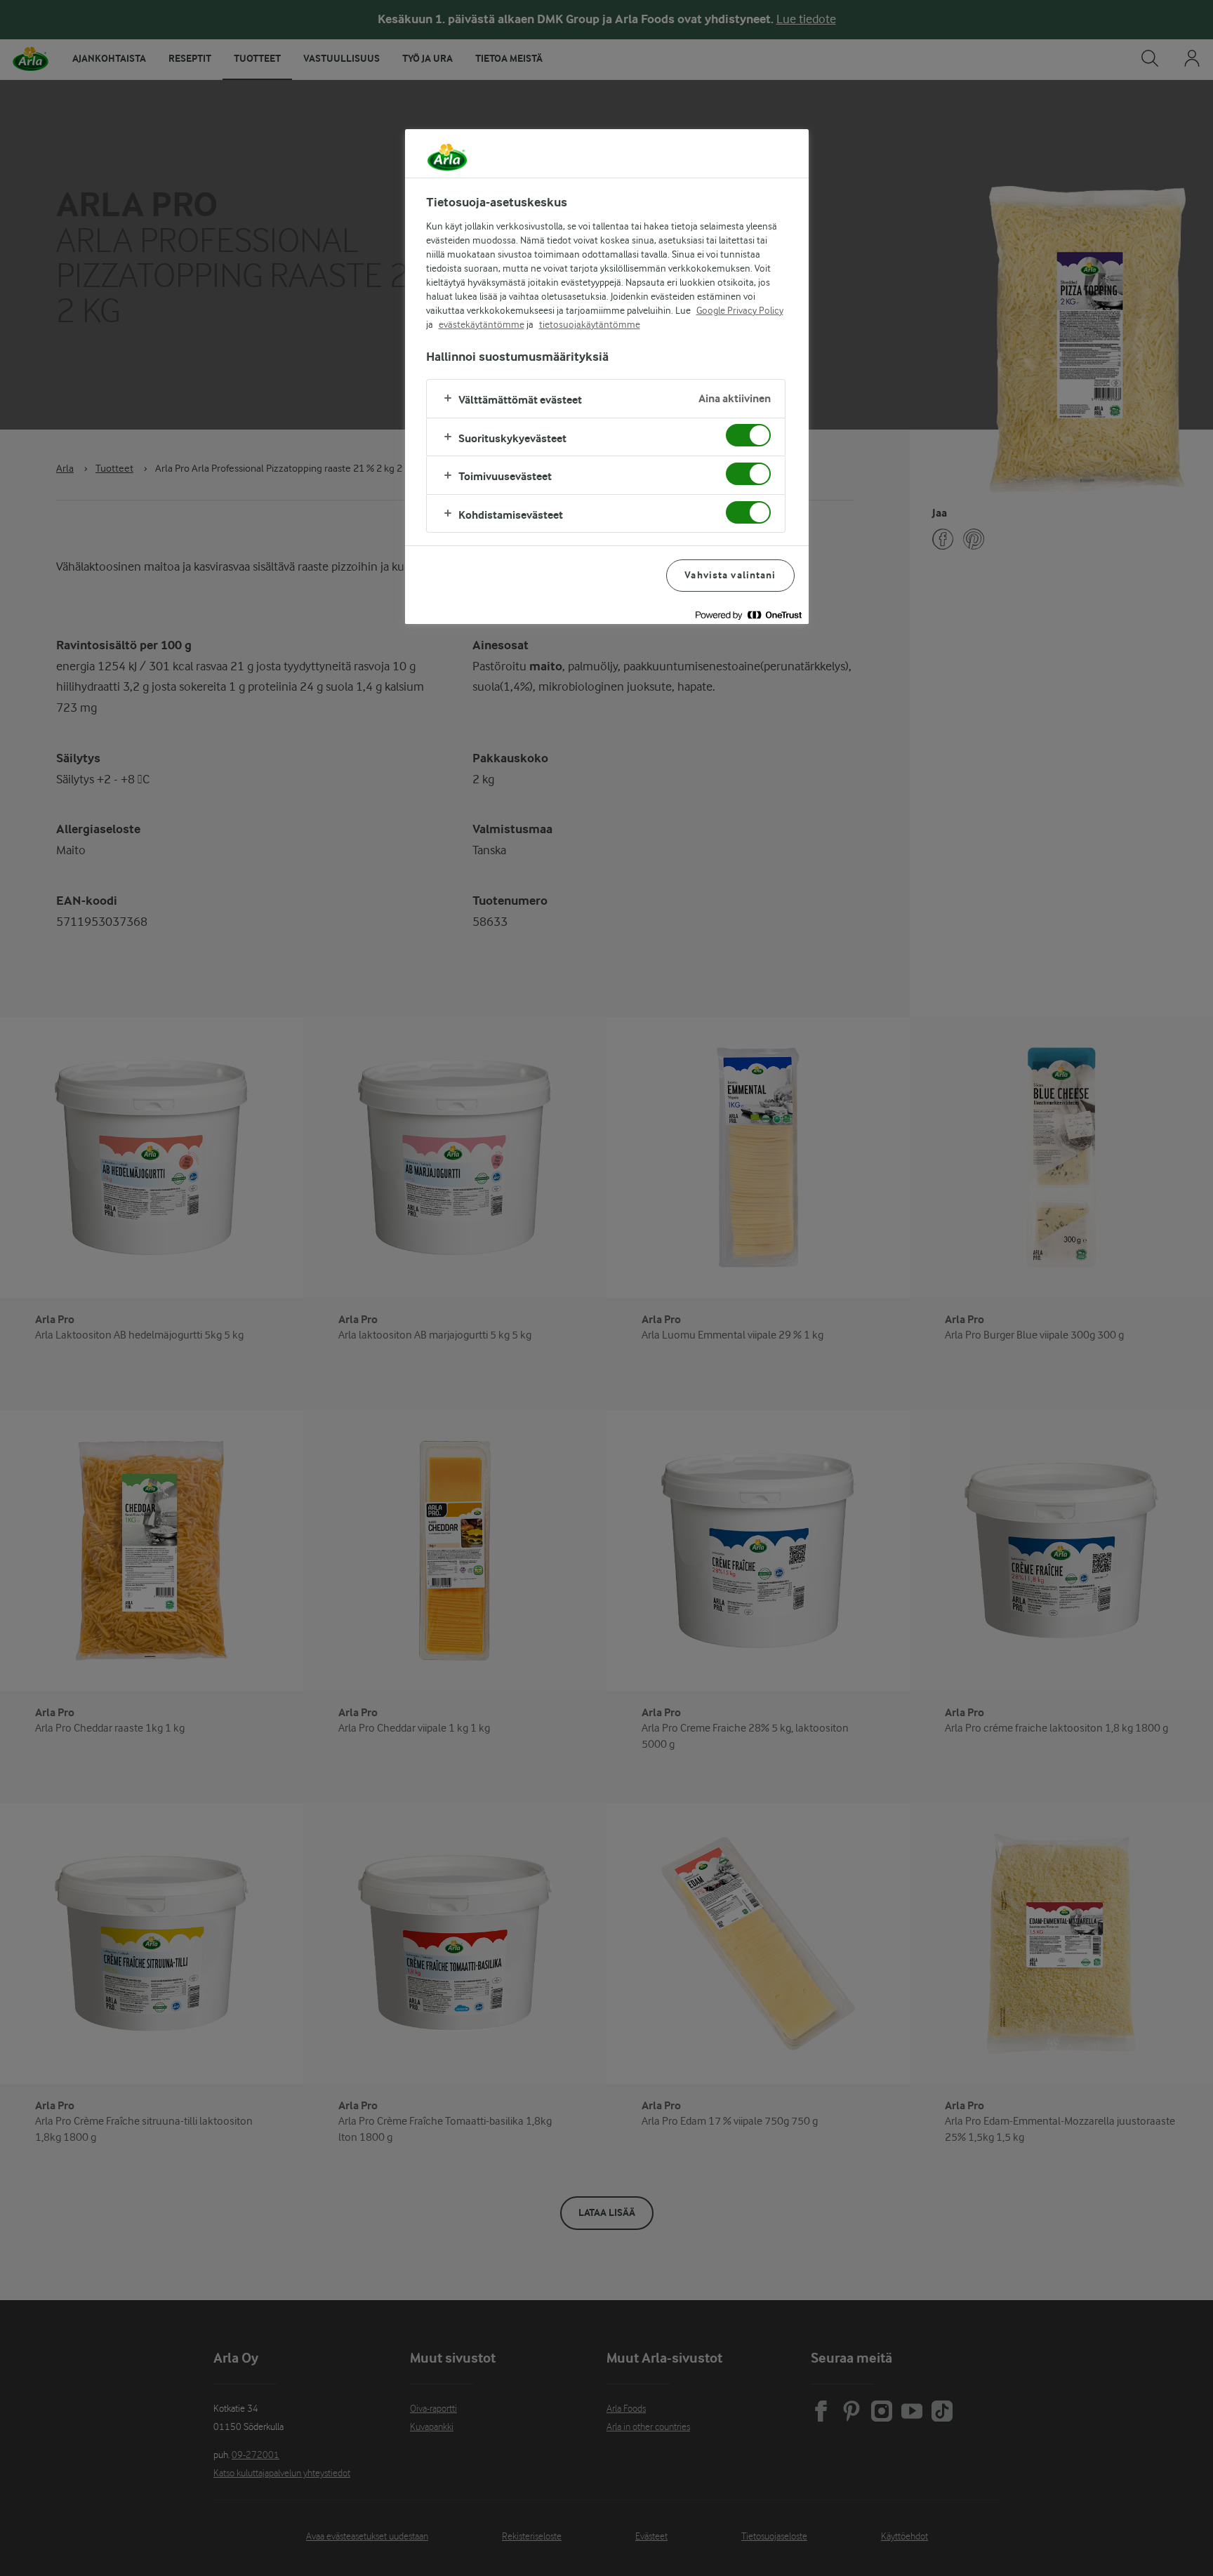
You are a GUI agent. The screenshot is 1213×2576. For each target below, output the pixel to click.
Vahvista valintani (730, 575)
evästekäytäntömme (482, 324)
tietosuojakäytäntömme (590, 324)
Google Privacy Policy (740, 310)
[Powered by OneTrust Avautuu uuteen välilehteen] (748, 615)
